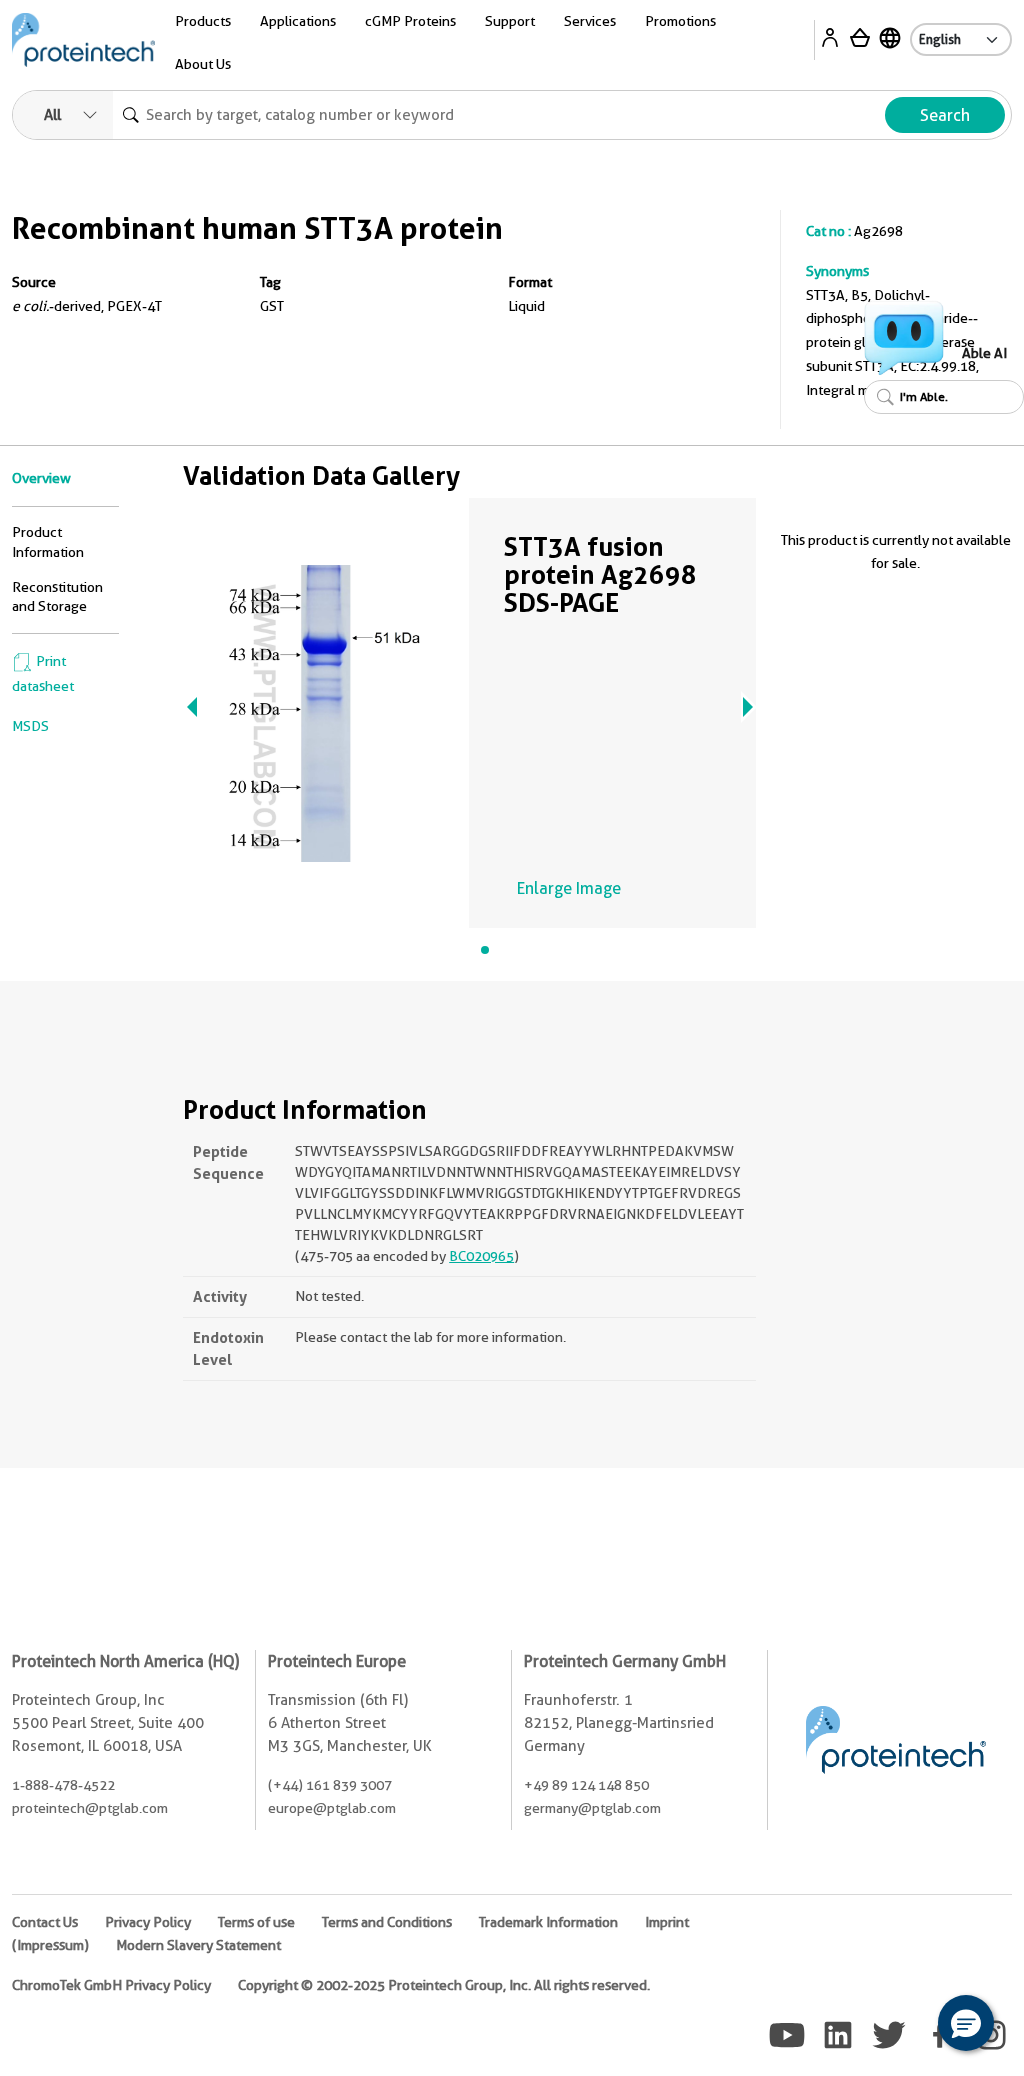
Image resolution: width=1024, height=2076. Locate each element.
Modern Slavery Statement (198, 1945)
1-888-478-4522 (63, 1785)
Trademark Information (548, 1922)
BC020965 (481, 1256)
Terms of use (256, 1922)
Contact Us (45, 1922)
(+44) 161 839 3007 (330, 1785)
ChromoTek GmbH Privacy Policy (111, 1985)
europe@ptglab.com (332, 1808)
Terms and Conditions (387, 1922)
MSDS (30, 726)
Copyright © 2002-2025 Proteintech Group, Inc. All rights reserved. (444, 1985)
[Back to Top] (904, 2026)
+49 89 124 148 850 (586, 1785)
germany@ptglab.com (592, 1808)
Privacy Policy (148, 1922)
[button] (966, 2023)
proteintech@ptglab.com (90, 1808)
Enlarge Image (569, 888)
